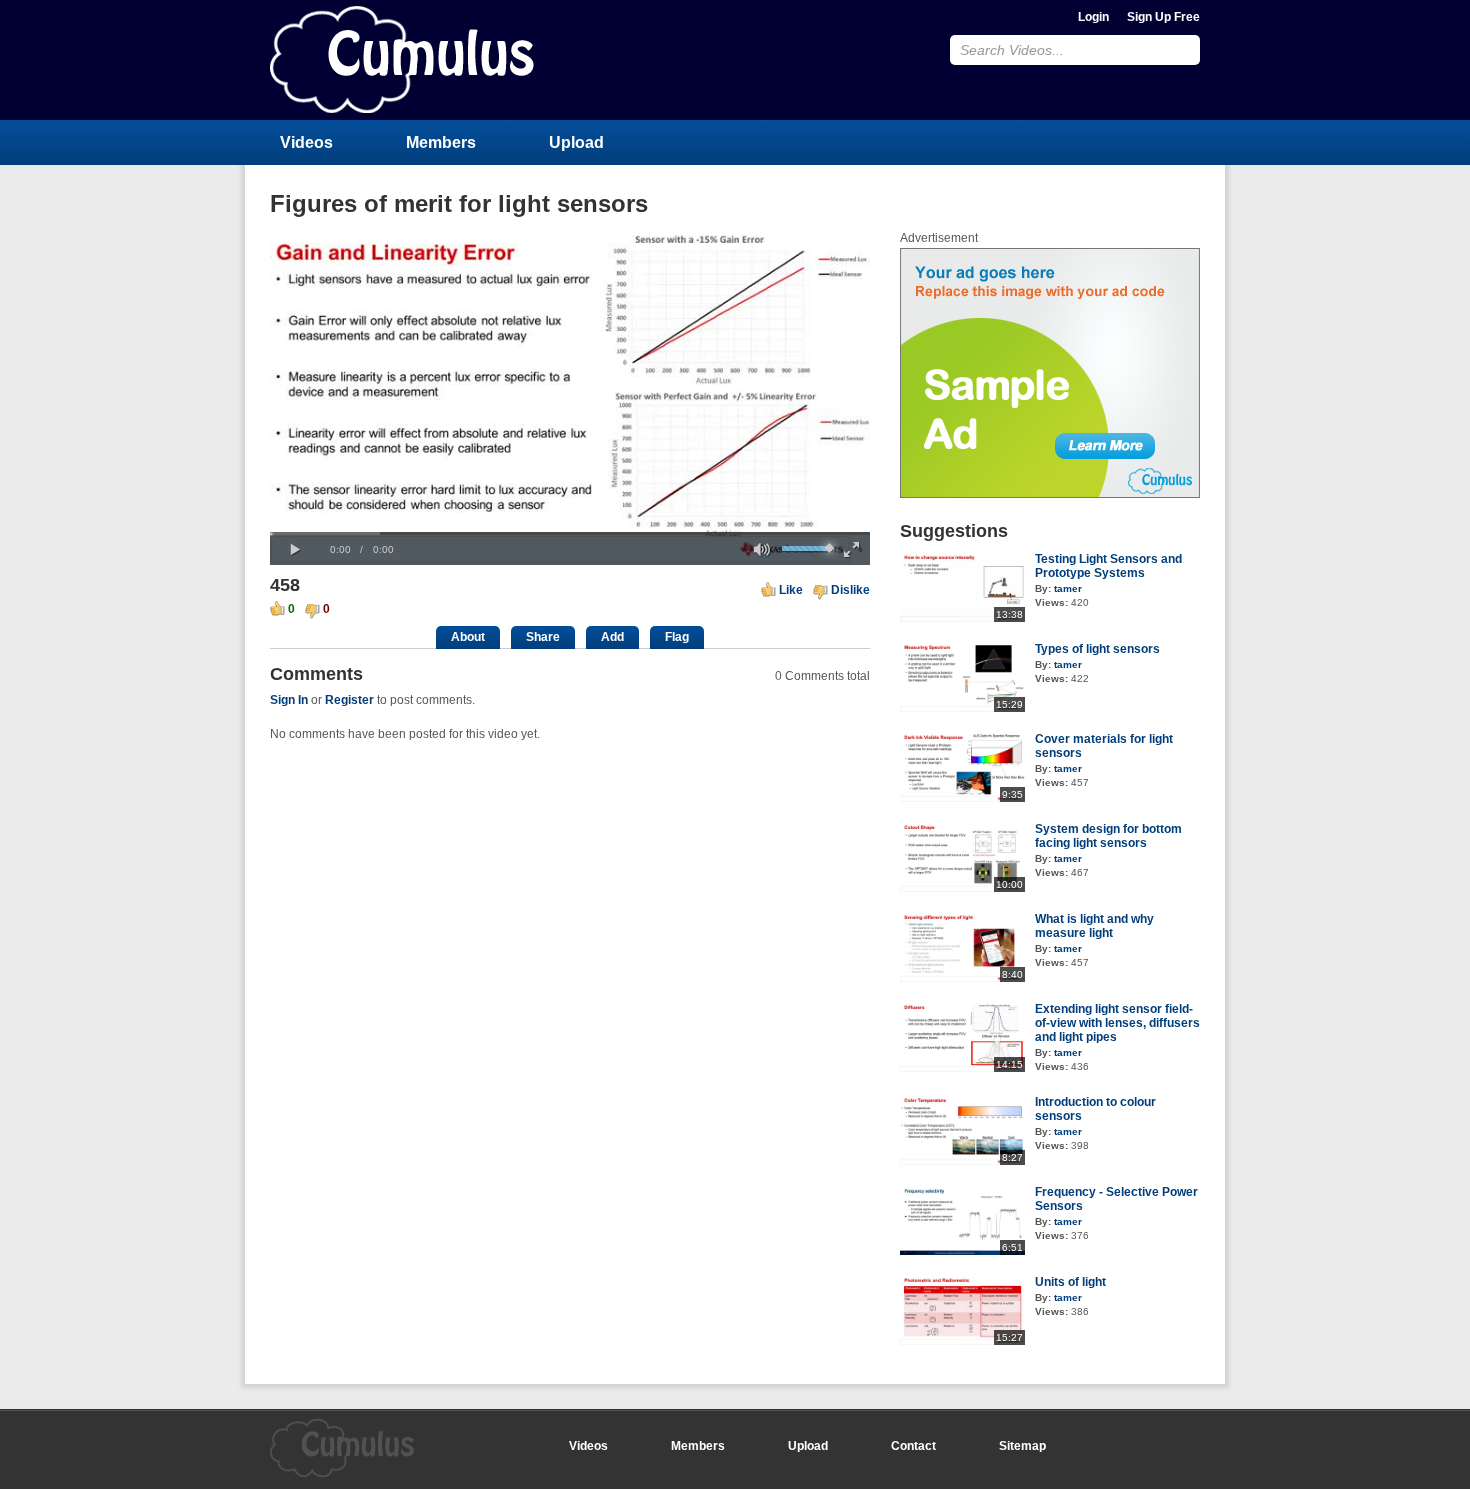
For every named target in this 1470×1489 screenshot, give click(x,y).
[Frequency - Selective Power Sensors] (962, 1251)
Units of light (1070, 1282)
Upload (576, 142)
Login (1093, 17)
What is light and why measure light (1094, 926)
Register (349, 700)
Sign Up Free (1163, 17)
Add (612, 637)
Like (791, 590)
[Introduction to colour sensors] (962, 1161)
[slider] (570, 533)
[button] (295, 550)
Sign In (289, 700)
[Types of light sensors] (962, 708)
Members (441, 142)
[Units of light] (962, 1341)
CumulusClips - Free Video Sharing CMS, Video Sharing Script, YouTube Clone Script (402, 59)
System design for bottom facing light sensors (1108, 836)
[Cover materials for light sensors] (962, 798)
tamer (1068, 588)
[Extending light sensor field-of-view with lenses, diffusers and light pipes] (962, 1068)
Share (543, 637)
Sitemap (1022, 1446)
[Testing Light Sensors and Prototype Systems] (962, 618)
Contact (913, 1446)
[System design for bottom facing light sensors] (962, 888)
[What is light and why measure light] (962, 978)
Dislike (850, 590)
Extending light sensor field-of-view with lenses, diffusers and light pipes (1117, 1023)
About (468, 637)
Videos (306, 142)
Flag (677, 637)
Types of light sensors (1097, 649)
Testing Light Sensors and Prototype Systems (1108, 566)
